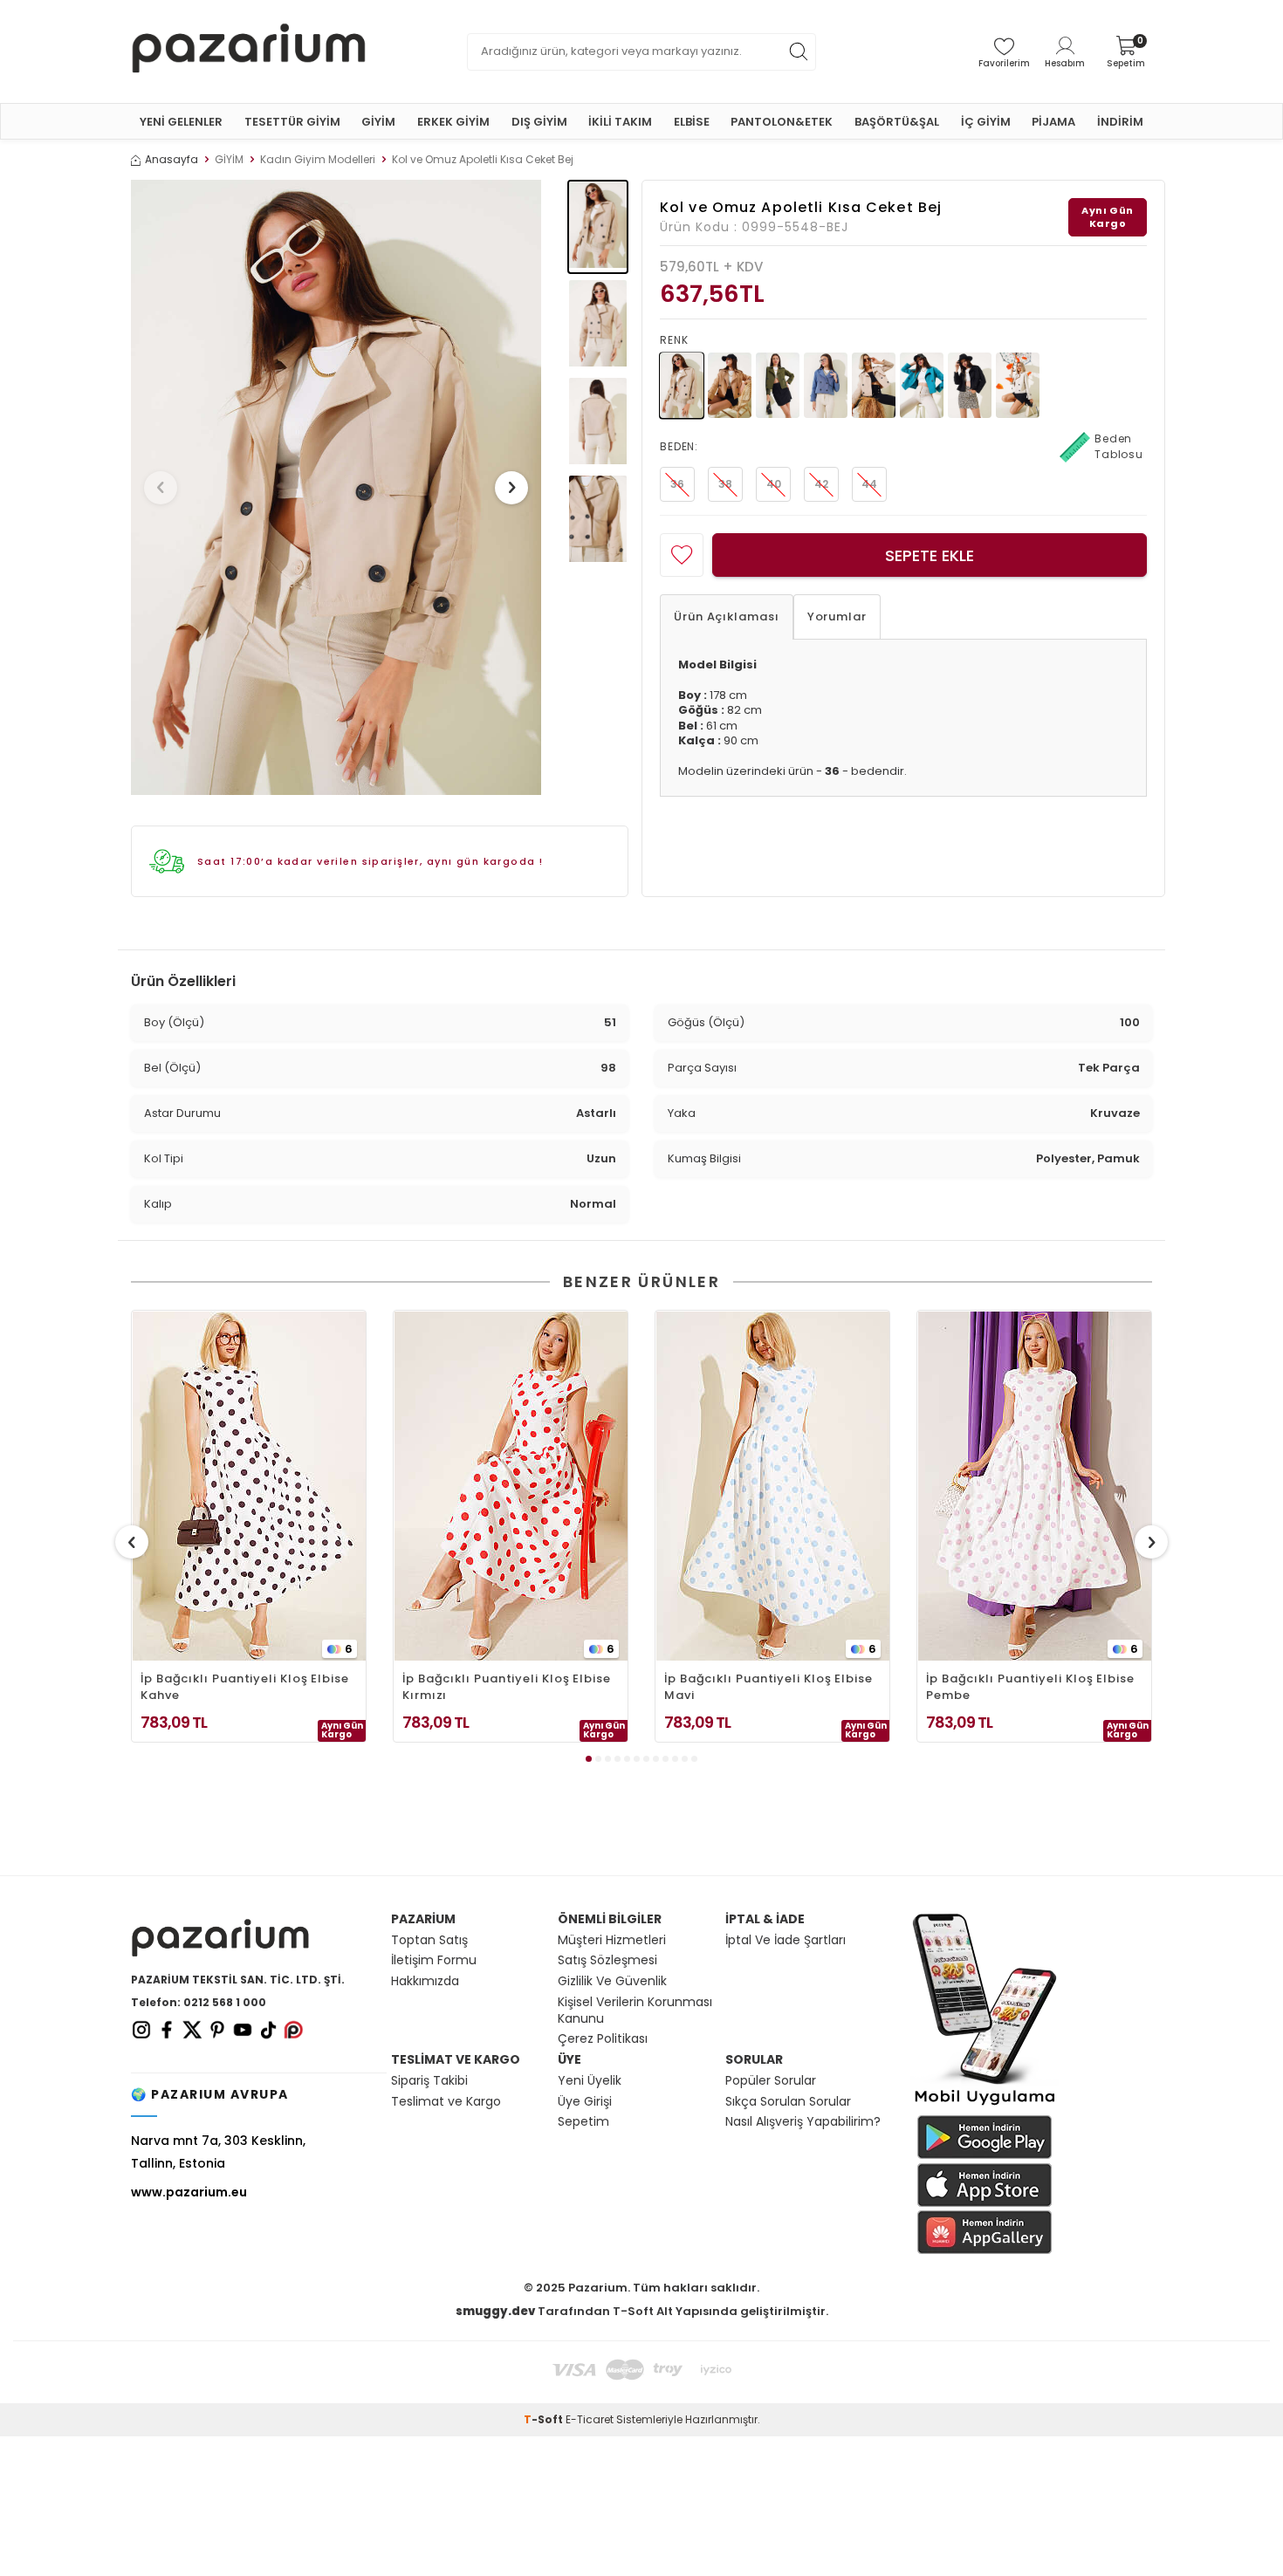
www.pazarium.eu (189, 2192)
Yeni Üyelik (590, 2081)
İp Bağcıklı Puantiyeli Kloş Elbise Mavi (768, 1687)
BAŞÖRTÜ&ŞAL (897, 122)
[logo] (249, 51)
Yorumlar (837, 617)
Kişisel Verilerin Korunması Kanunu (635, 2011)
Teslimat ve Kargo (446, 2102)
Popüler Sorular (771, 2081)
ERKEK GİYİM (453, 122)
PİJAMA (1053, 122)
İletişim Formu (434, 1960)
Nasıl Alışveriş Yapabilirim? (803, 2122)
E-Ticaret (590, 2419)
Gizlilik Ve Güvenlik (612, 1981)
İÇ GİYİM (986, 122)
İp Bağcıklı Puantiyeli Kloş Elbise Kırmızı (507, 1687)
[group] (336, 487)
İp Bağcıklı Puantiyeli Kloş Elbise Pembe (1030, 1687)
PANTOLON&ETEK (782, 122)
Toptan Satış (429, 1940)
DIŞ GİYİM (539, 122)
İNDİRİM (1120, 122)
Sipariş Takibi (429, 2081)
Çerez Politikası (603, 2039)
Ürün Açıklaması (727, 617)
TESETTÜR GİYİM (292, 122)
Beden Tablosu (1119, 446)
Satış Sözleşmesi (607, 1960)
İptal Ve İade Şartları (786, 1940)
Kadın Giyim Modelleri (318, 160)
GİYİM (378, 122)
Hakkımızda (425, 1981)
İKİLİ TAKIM (620, 122)
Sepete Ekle (930, 555)
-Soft (545, 2419)
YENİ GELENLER (181, 122)
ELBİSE (692, 122)
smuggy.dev (495, 2311)
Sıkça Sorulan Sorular (788, 2102)
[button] (161, 488)
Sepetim (583, 2122)
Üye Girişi (585, 2102)
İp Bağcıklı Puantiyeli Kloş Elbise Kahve (245, 1687)
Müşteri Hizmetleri (612, 1940)
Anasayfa (172, 160)
